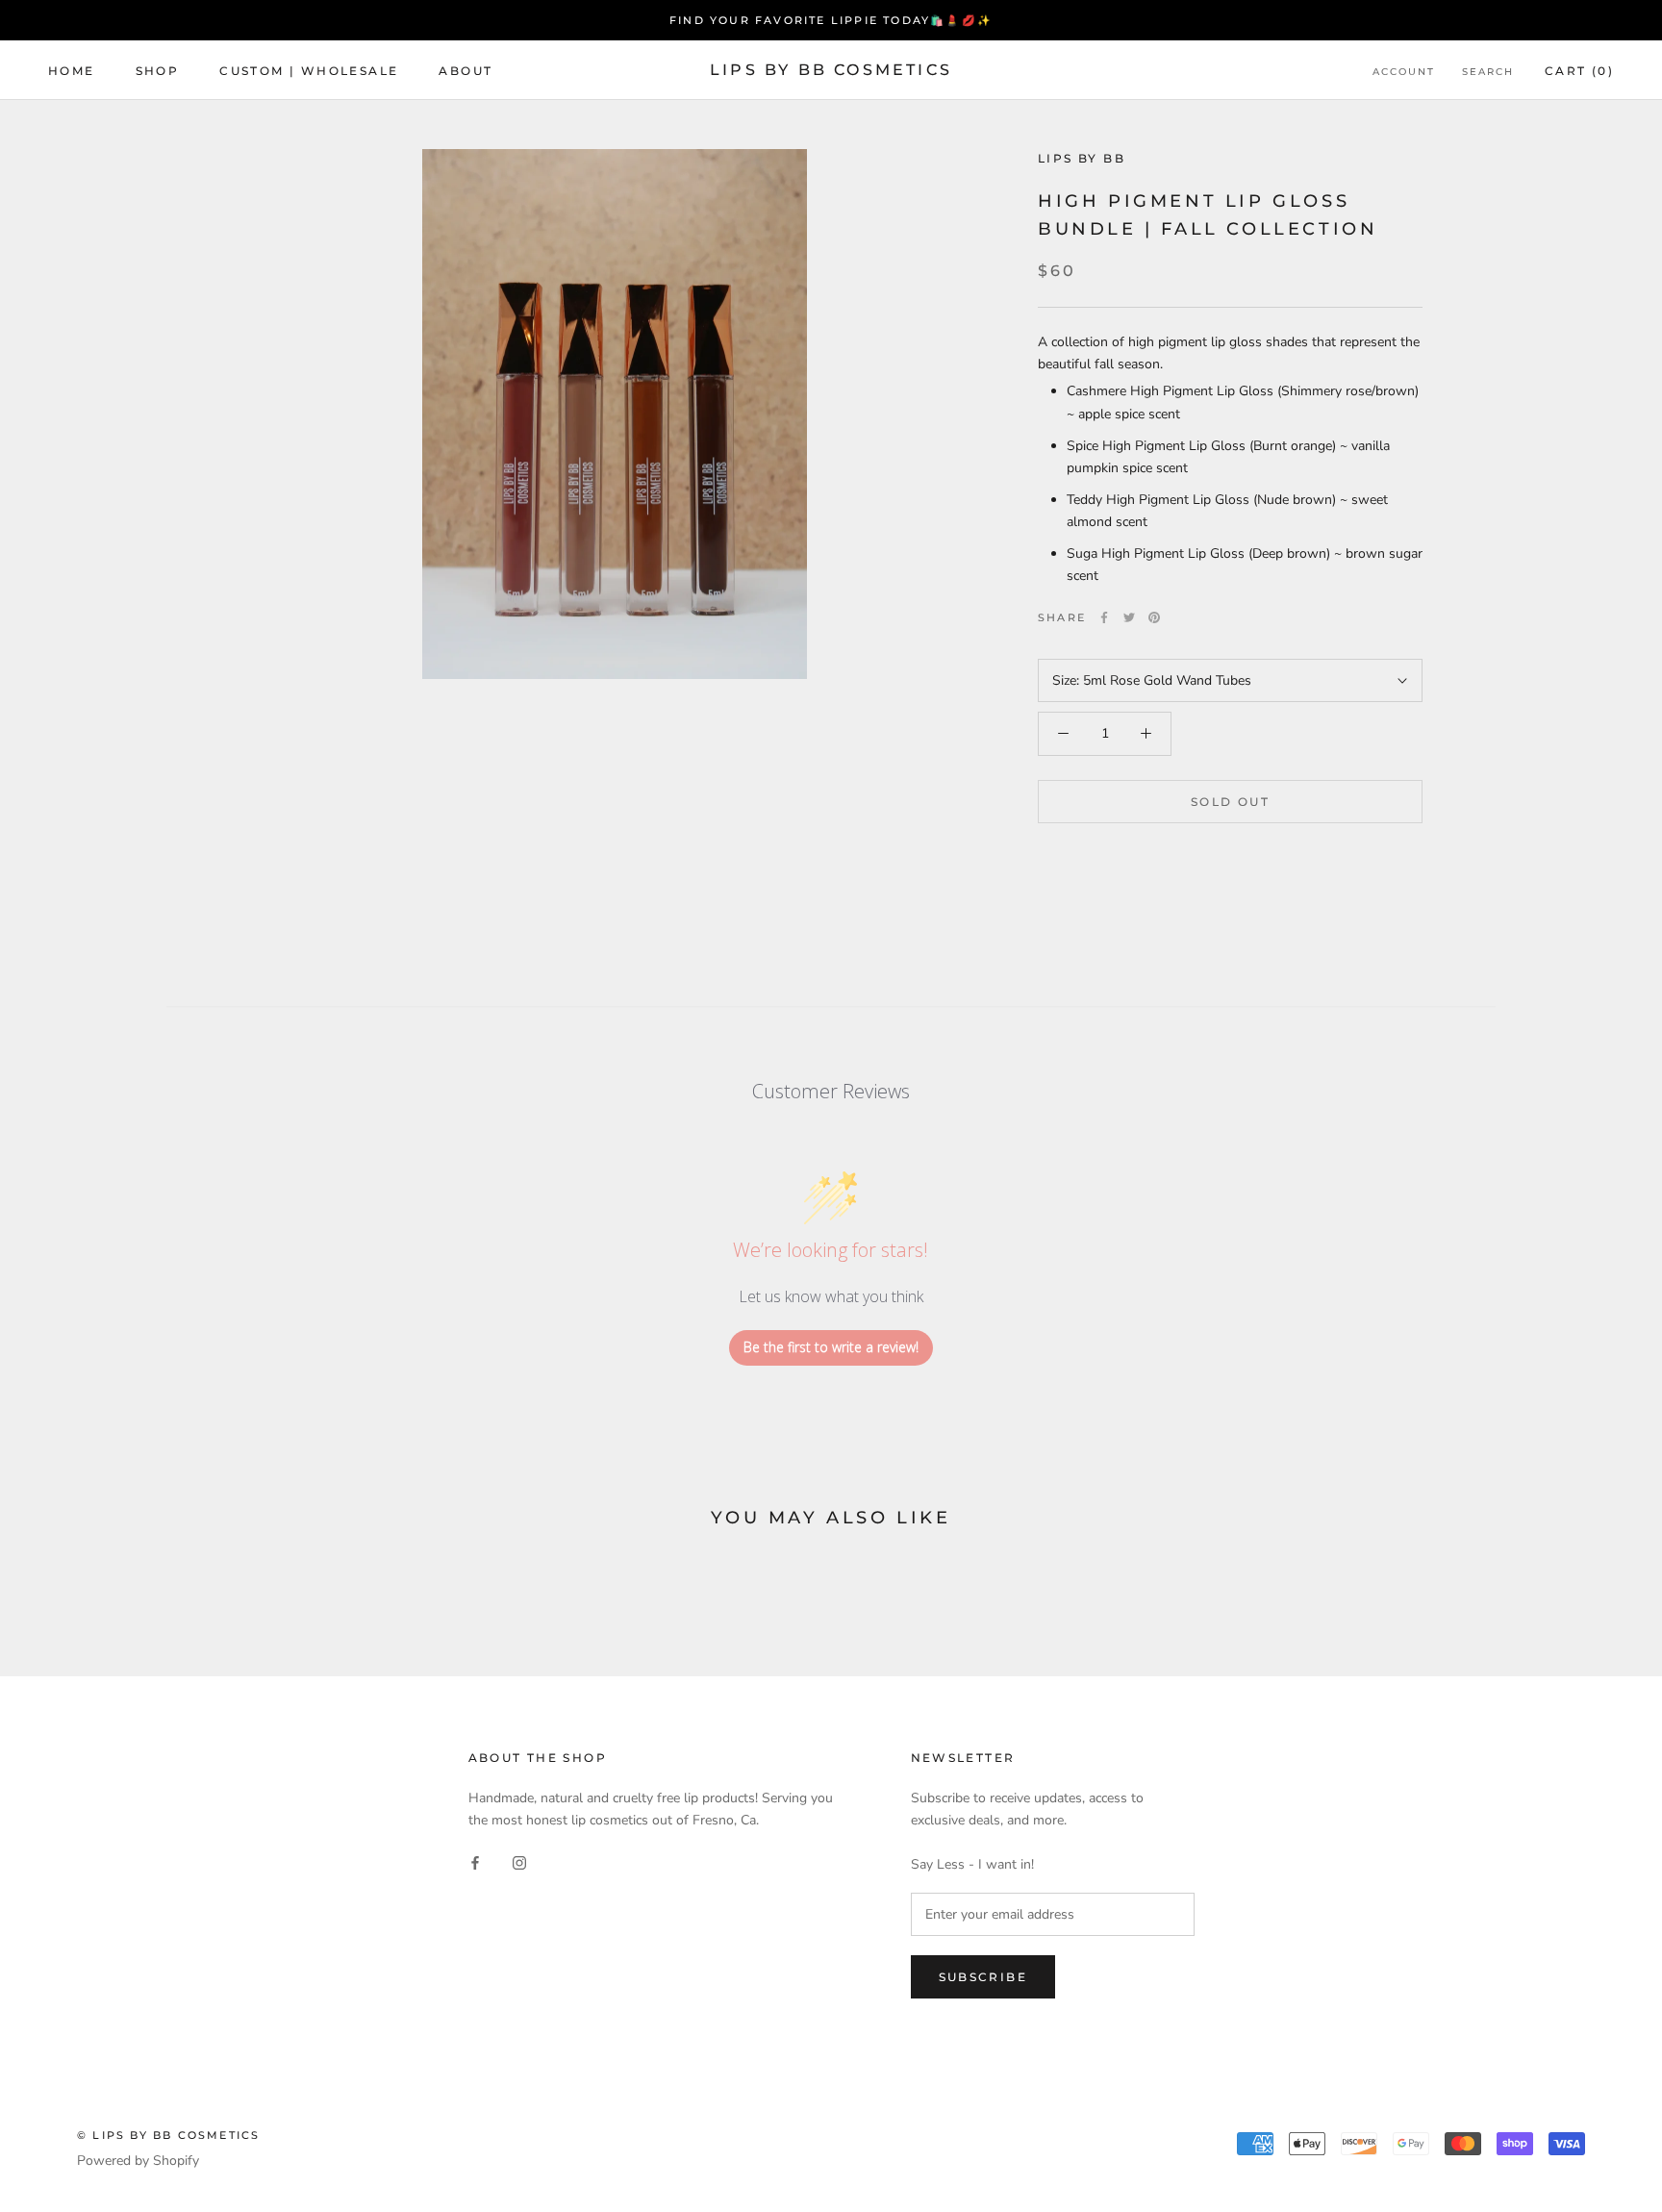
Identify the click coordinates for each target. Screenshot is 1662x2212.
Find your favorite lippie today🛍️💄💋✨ (831, 20)
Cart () (1579, 71)
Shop (158, 71)
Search (1488, 72)
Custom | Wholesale (309, 71)
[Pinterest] (1154, 617)
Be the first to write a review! (831, 1347)
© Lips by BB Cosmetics (168, 2135)
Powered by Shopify (138, 2161)
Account (1404, 72)
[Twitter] (1129, 617)
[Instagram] (519, 1861)
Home (72, 71)
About (466, 71)
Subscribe (983, 1977)
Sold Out (1230, 801)
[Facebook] (1104, 617)
